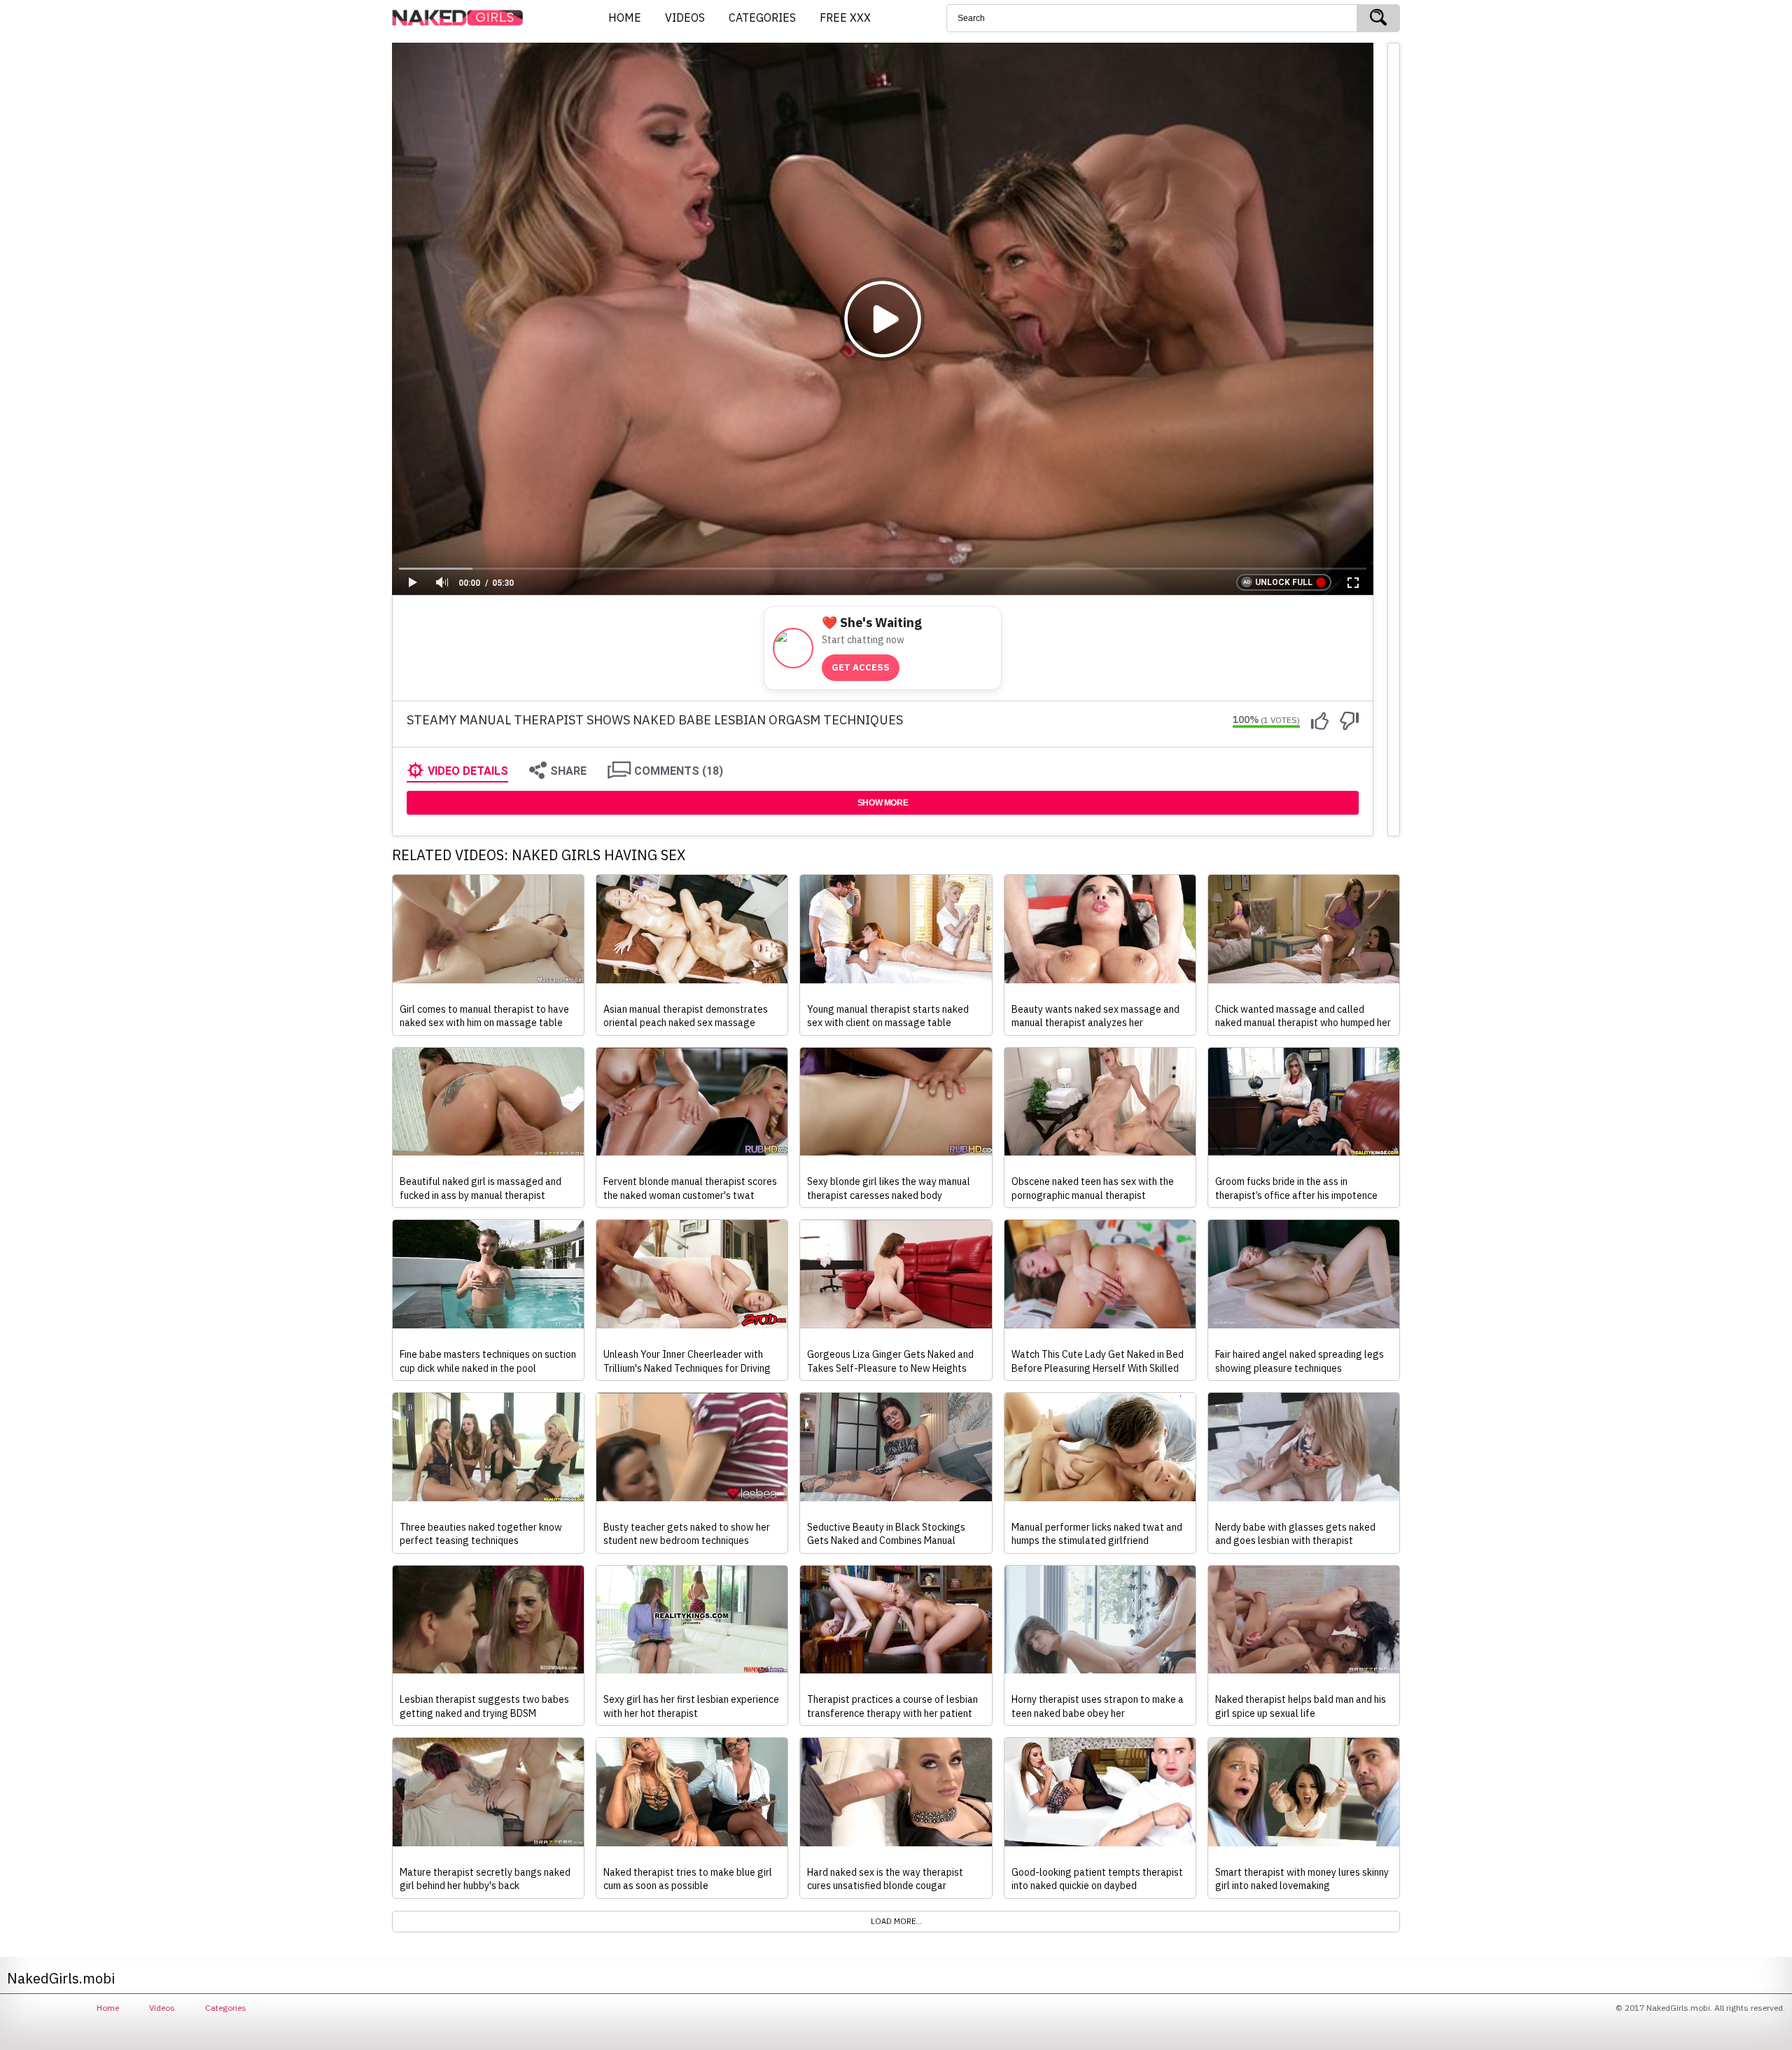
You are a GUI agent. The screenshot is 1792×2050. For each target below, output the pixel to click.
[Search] (1378, 18)
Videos (162, 2008)
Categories (226, 2008)
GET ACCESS (861, 667)
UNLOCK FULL (1284, 582)
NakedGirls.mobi (462, 18)
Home (108, 2008)
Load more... (896, 1921)
